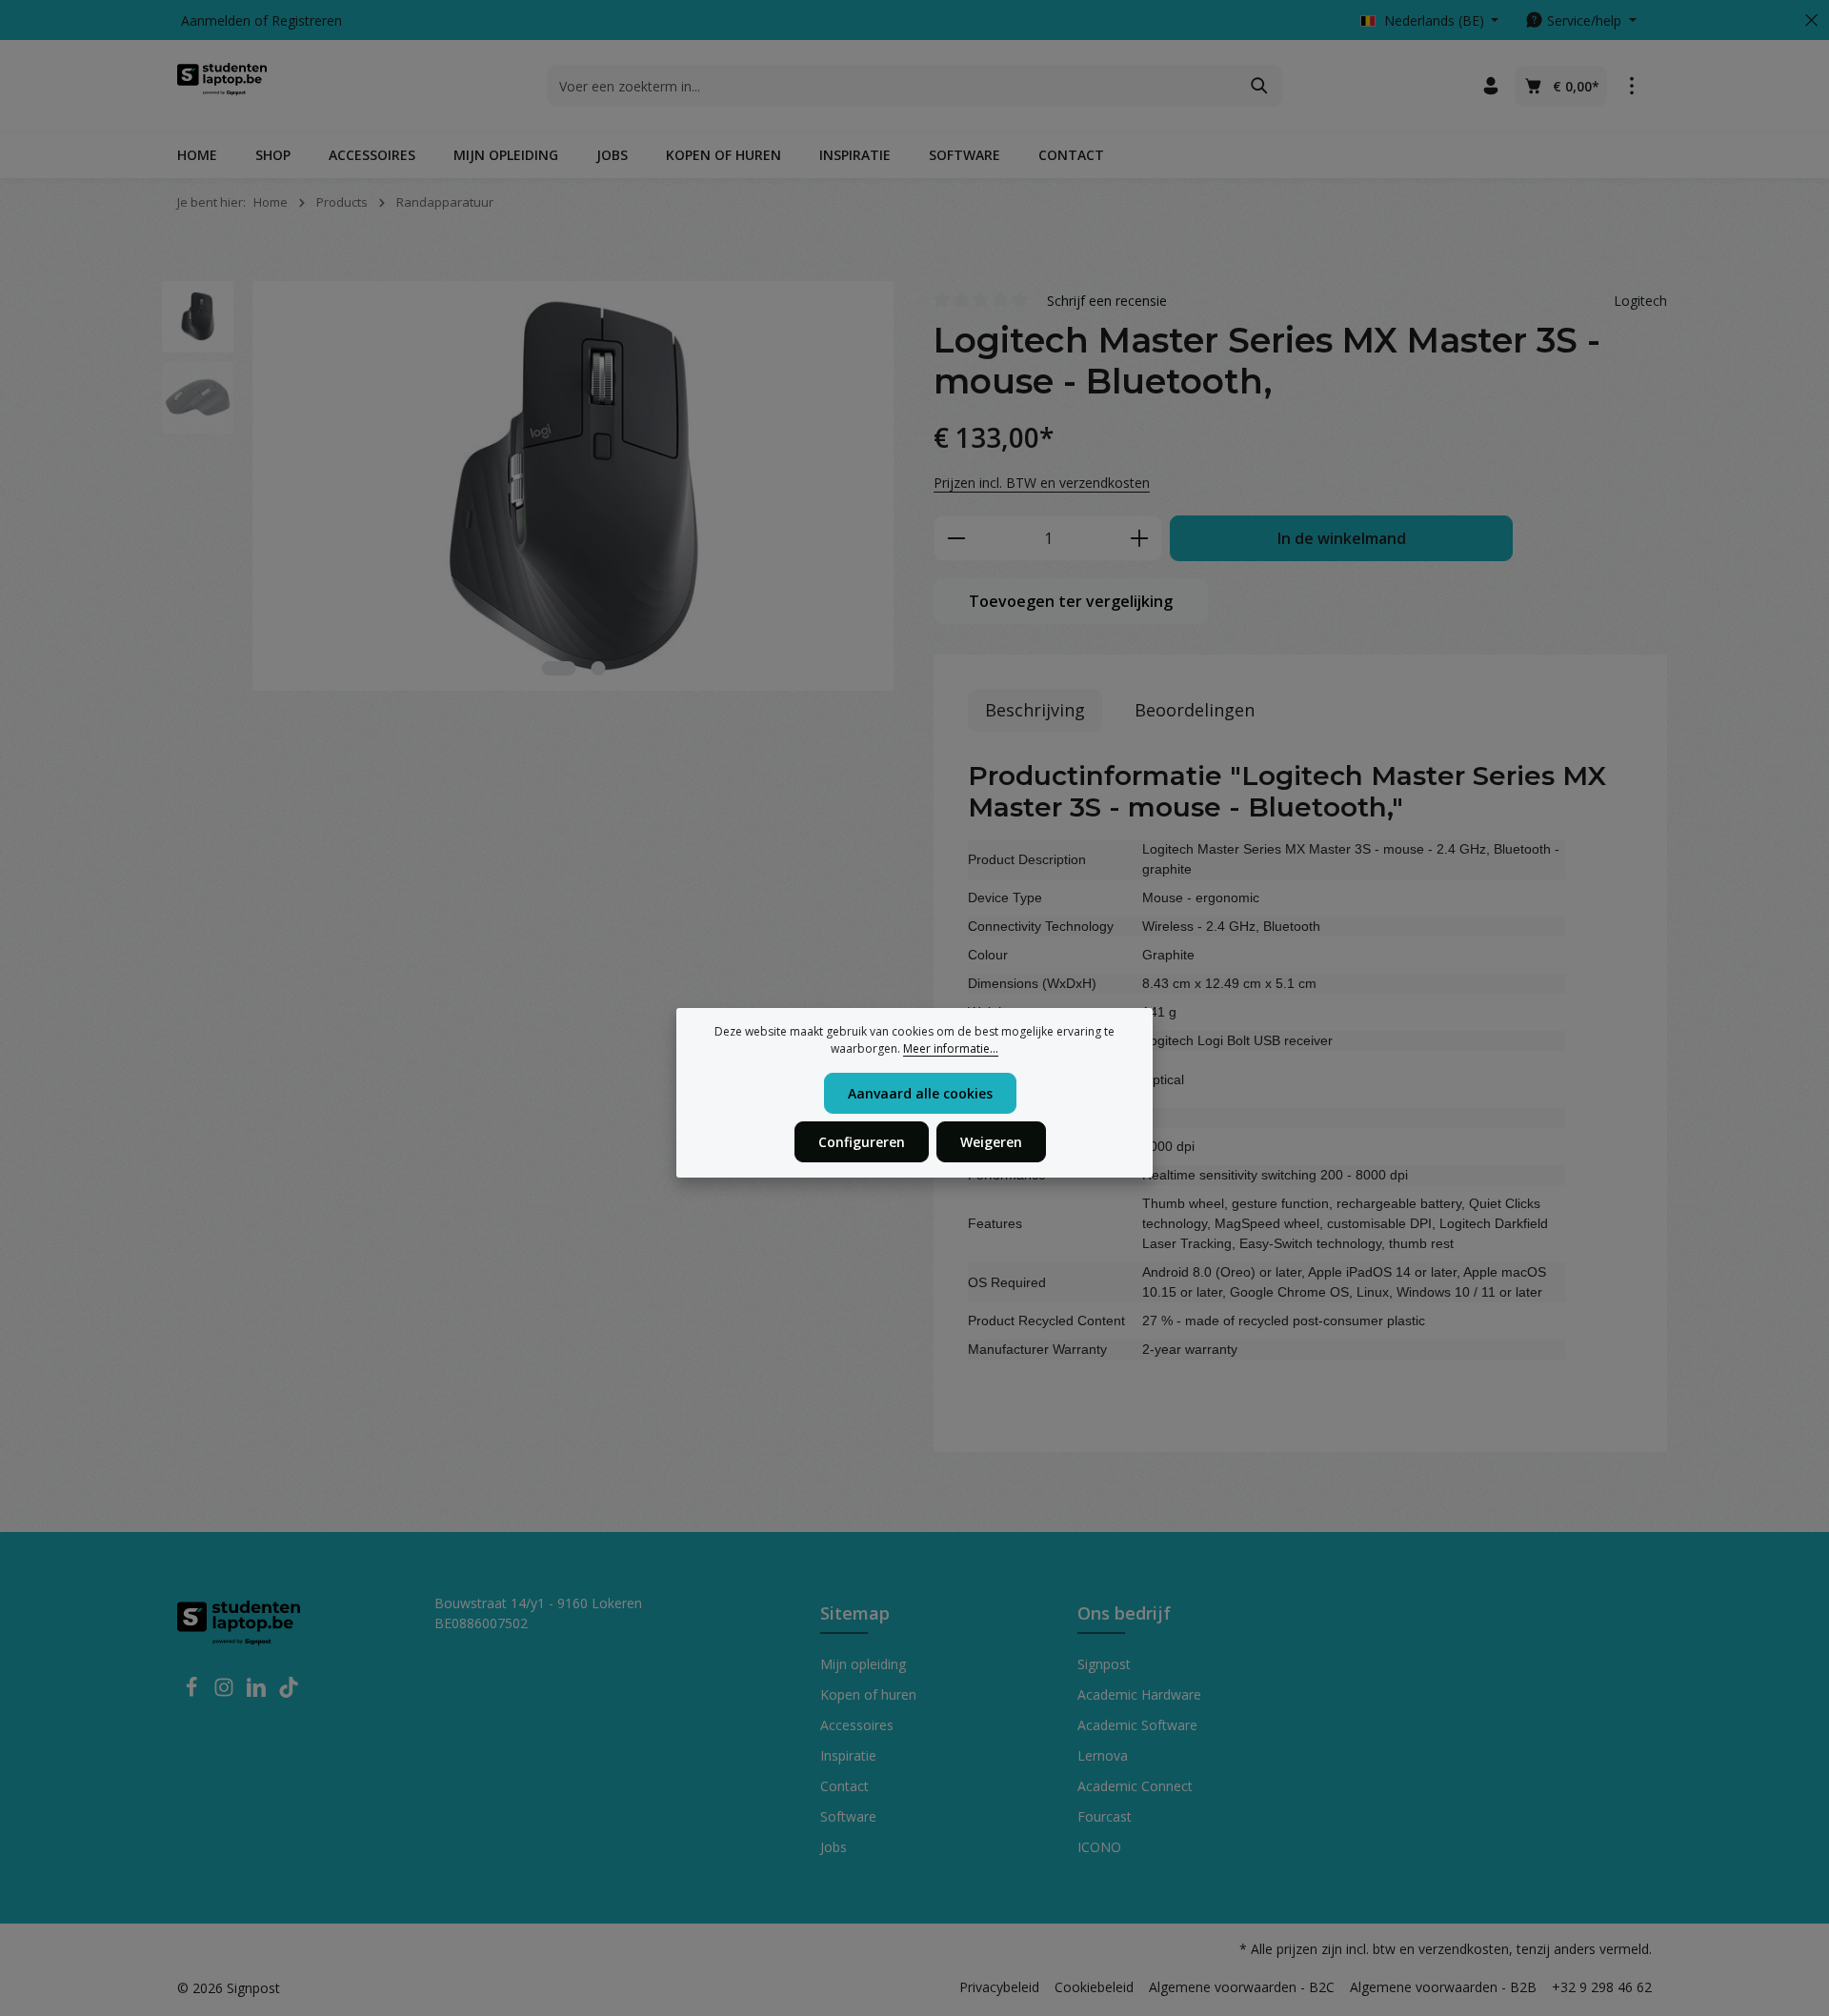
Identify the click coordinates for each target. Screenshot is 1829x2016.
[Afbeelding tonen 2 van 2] (599, 668)
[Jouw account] (1490, 86)
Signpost (1104, 1664)
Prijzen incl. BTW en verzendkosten (1042, 483)
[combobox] (893, 86)
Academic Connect (1135, 1786)
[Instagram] (226, 1693)
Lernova (1103, 1755)
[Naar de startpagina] (222, 86)
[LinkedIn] (258, 1693)
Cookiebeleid (1094, 1987)
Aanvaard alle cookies (920, 1093)
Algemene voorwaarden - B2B (1443, 1987)
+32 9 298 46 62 (1602, 1987)
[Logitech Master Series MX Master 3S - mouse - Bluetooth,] (573, 486)
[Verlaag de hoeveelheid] (956, 538)
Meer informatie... (951, 1048)
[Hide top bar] (1811, 20)
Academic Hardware (1139, 1694)
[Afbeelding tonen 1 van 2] (559, 668)
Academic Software (1137, 1725)
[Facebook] (193, 1693)
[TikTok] (289, 1693)
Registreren (307, 20)
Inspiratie (848, 1755)
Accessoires (857, 1725)
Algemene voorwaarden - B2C (1242, 1987)
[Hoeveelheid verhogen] (1140, 538)
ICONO (1099, 1847)
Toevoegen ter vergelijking (1071, 601)
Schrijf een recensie (1107, 301)
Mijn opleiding (863, 1664)
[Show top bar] (1631, 86)
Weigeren (991, 1142)
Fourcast (1105, 1816)
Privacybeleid (999, 1987)
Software (848, 1816)
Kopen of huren (868, 1694)
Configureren (862, 1142)
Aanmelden (216, 20)
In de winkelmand (1342, 538)
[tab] (1035, 710)
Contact (844, 1786)
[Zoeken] (1260, 86)
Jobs (834, 1847)
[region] (529, 486)
